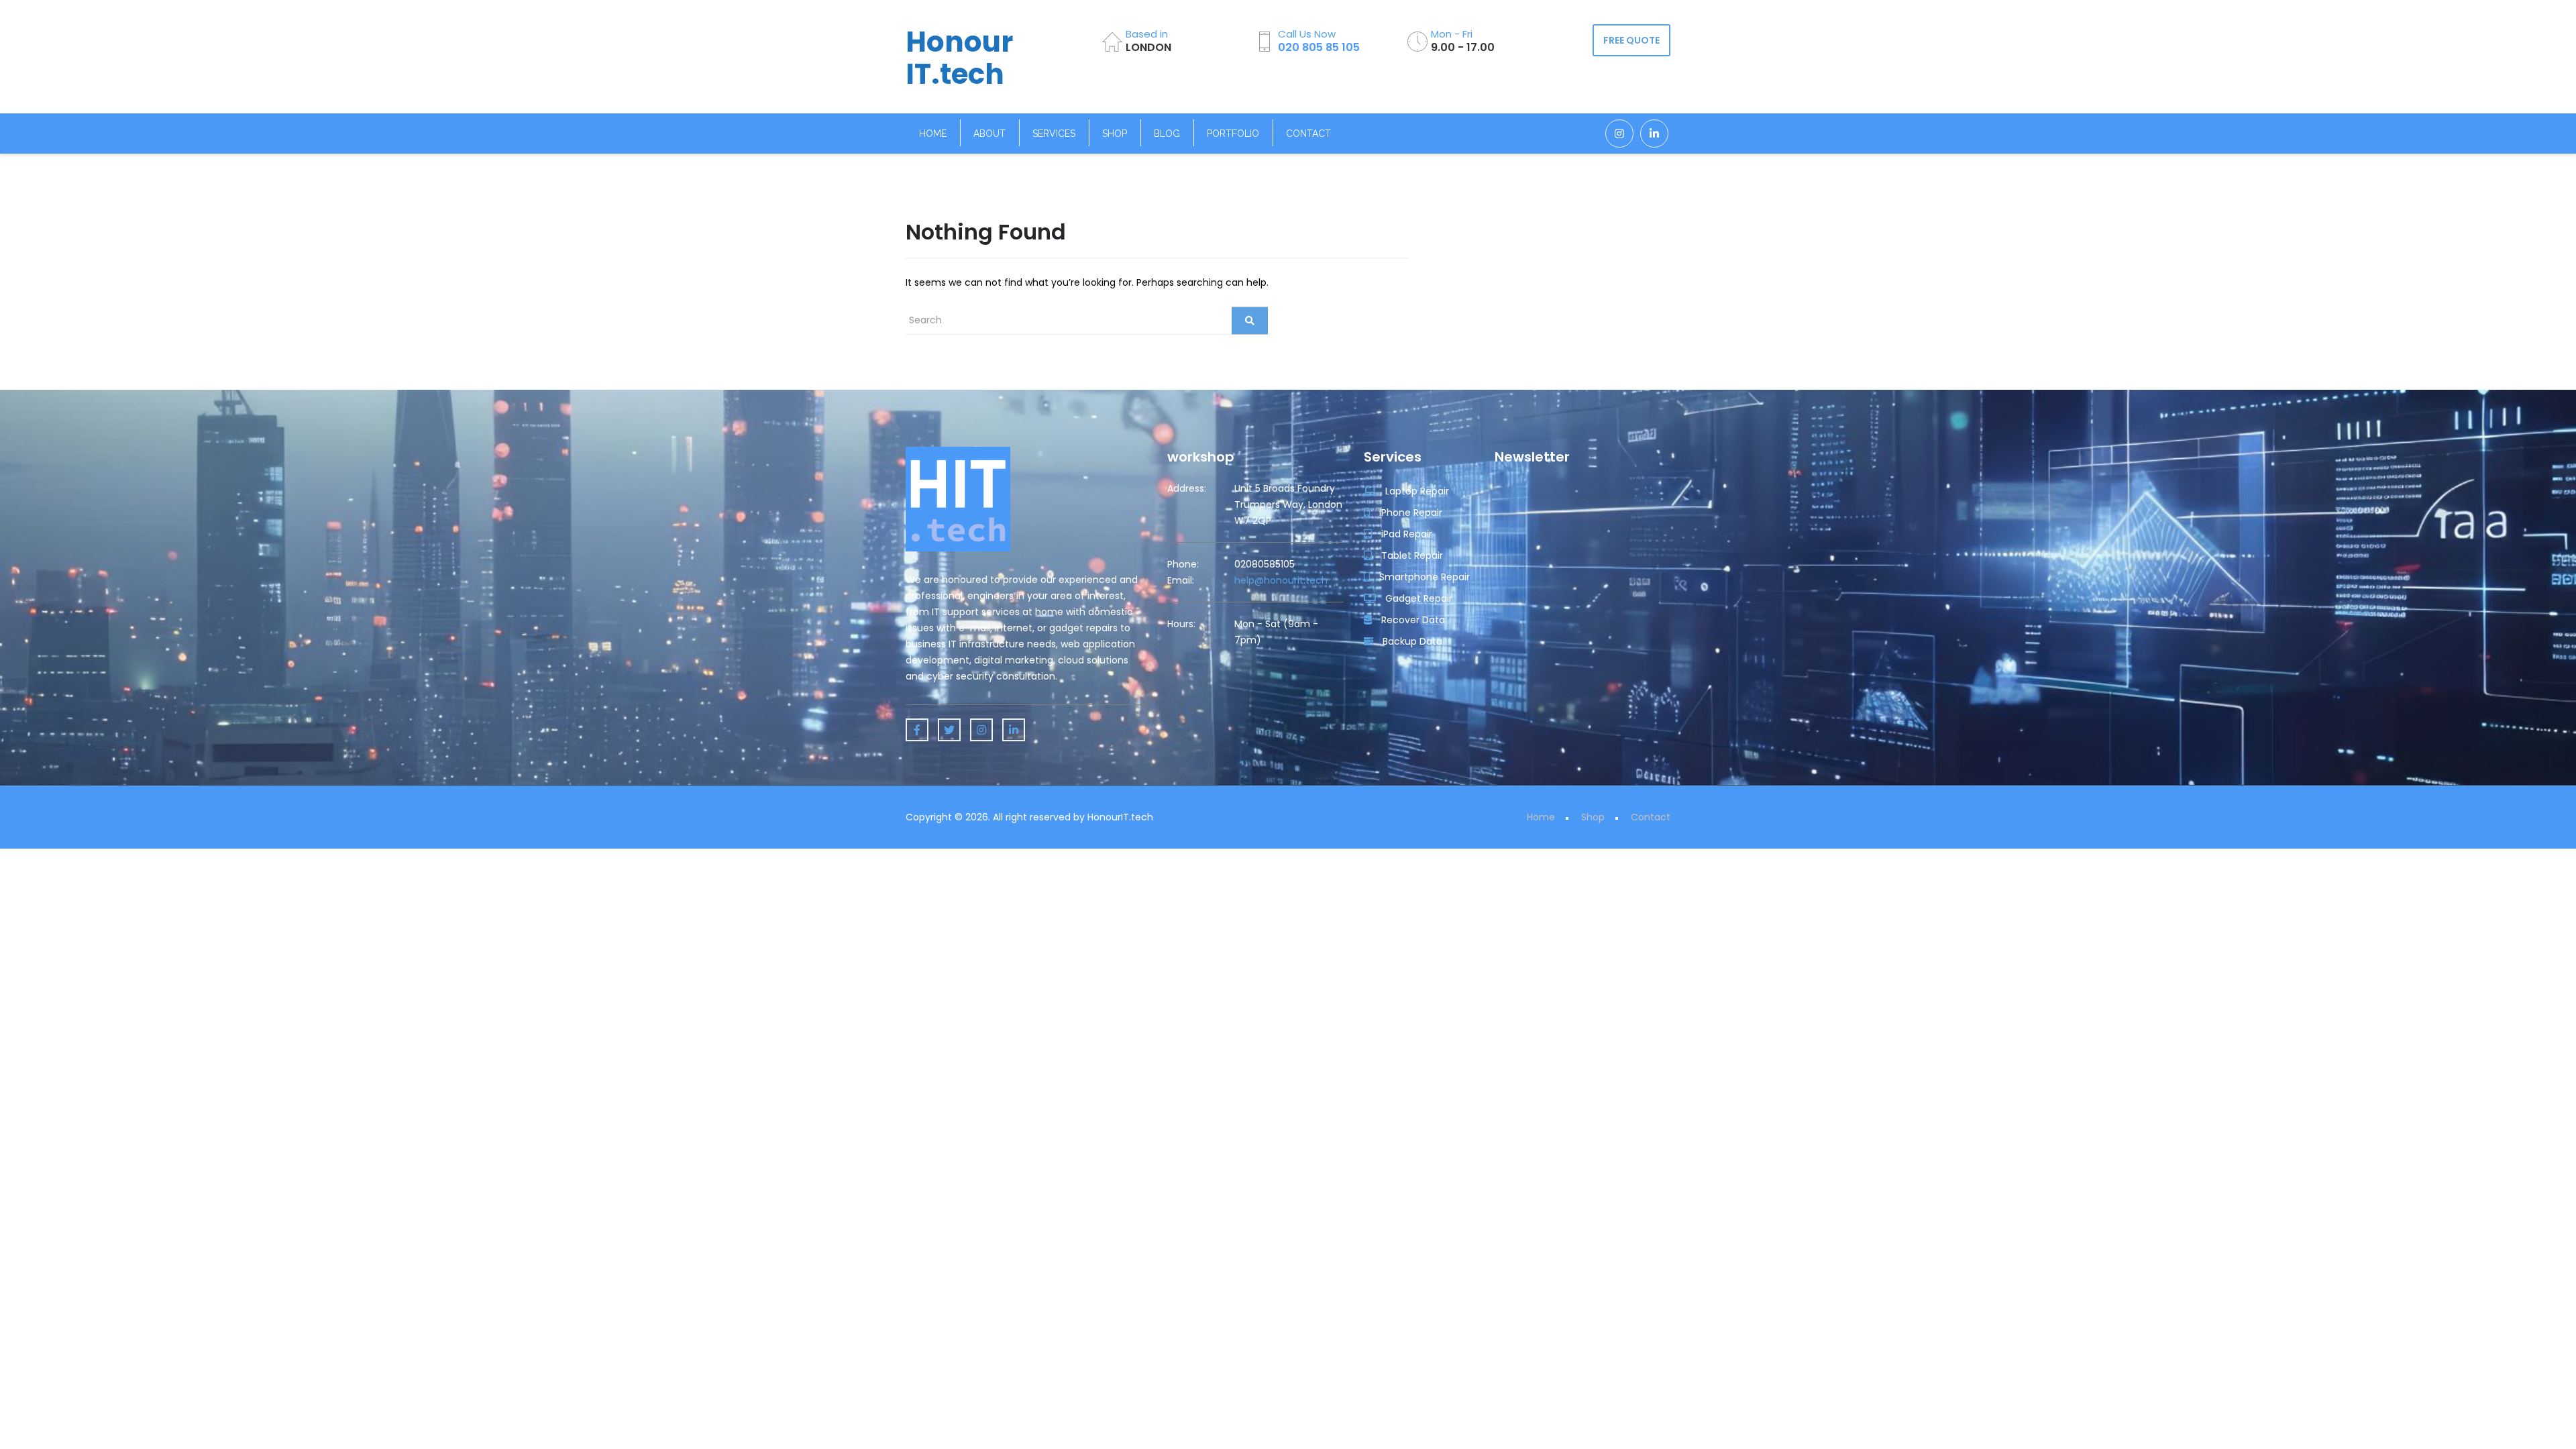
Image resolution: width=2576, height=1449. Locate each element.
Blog (1167, 133)
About (989, 133)
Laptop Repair (1416, 491)
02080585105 (1265, 564)
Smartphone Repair (1423, 577)
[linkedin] (1654, 133)
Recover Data (1412, 620)
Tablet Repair (1411, 555)
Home (933, 133)
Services (1054, 133)
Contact (1308, 133)
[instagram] (1619, 133)
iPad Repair (1405, 534)
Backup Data (1411, 641)
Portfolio (1233, 133)
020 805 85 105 (1319, 47)
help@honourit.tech (1281, 580)
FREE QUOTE (1631, 40)
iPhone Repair (1409, 513)
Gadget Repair (1417, 598)
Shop (1115, 133)
